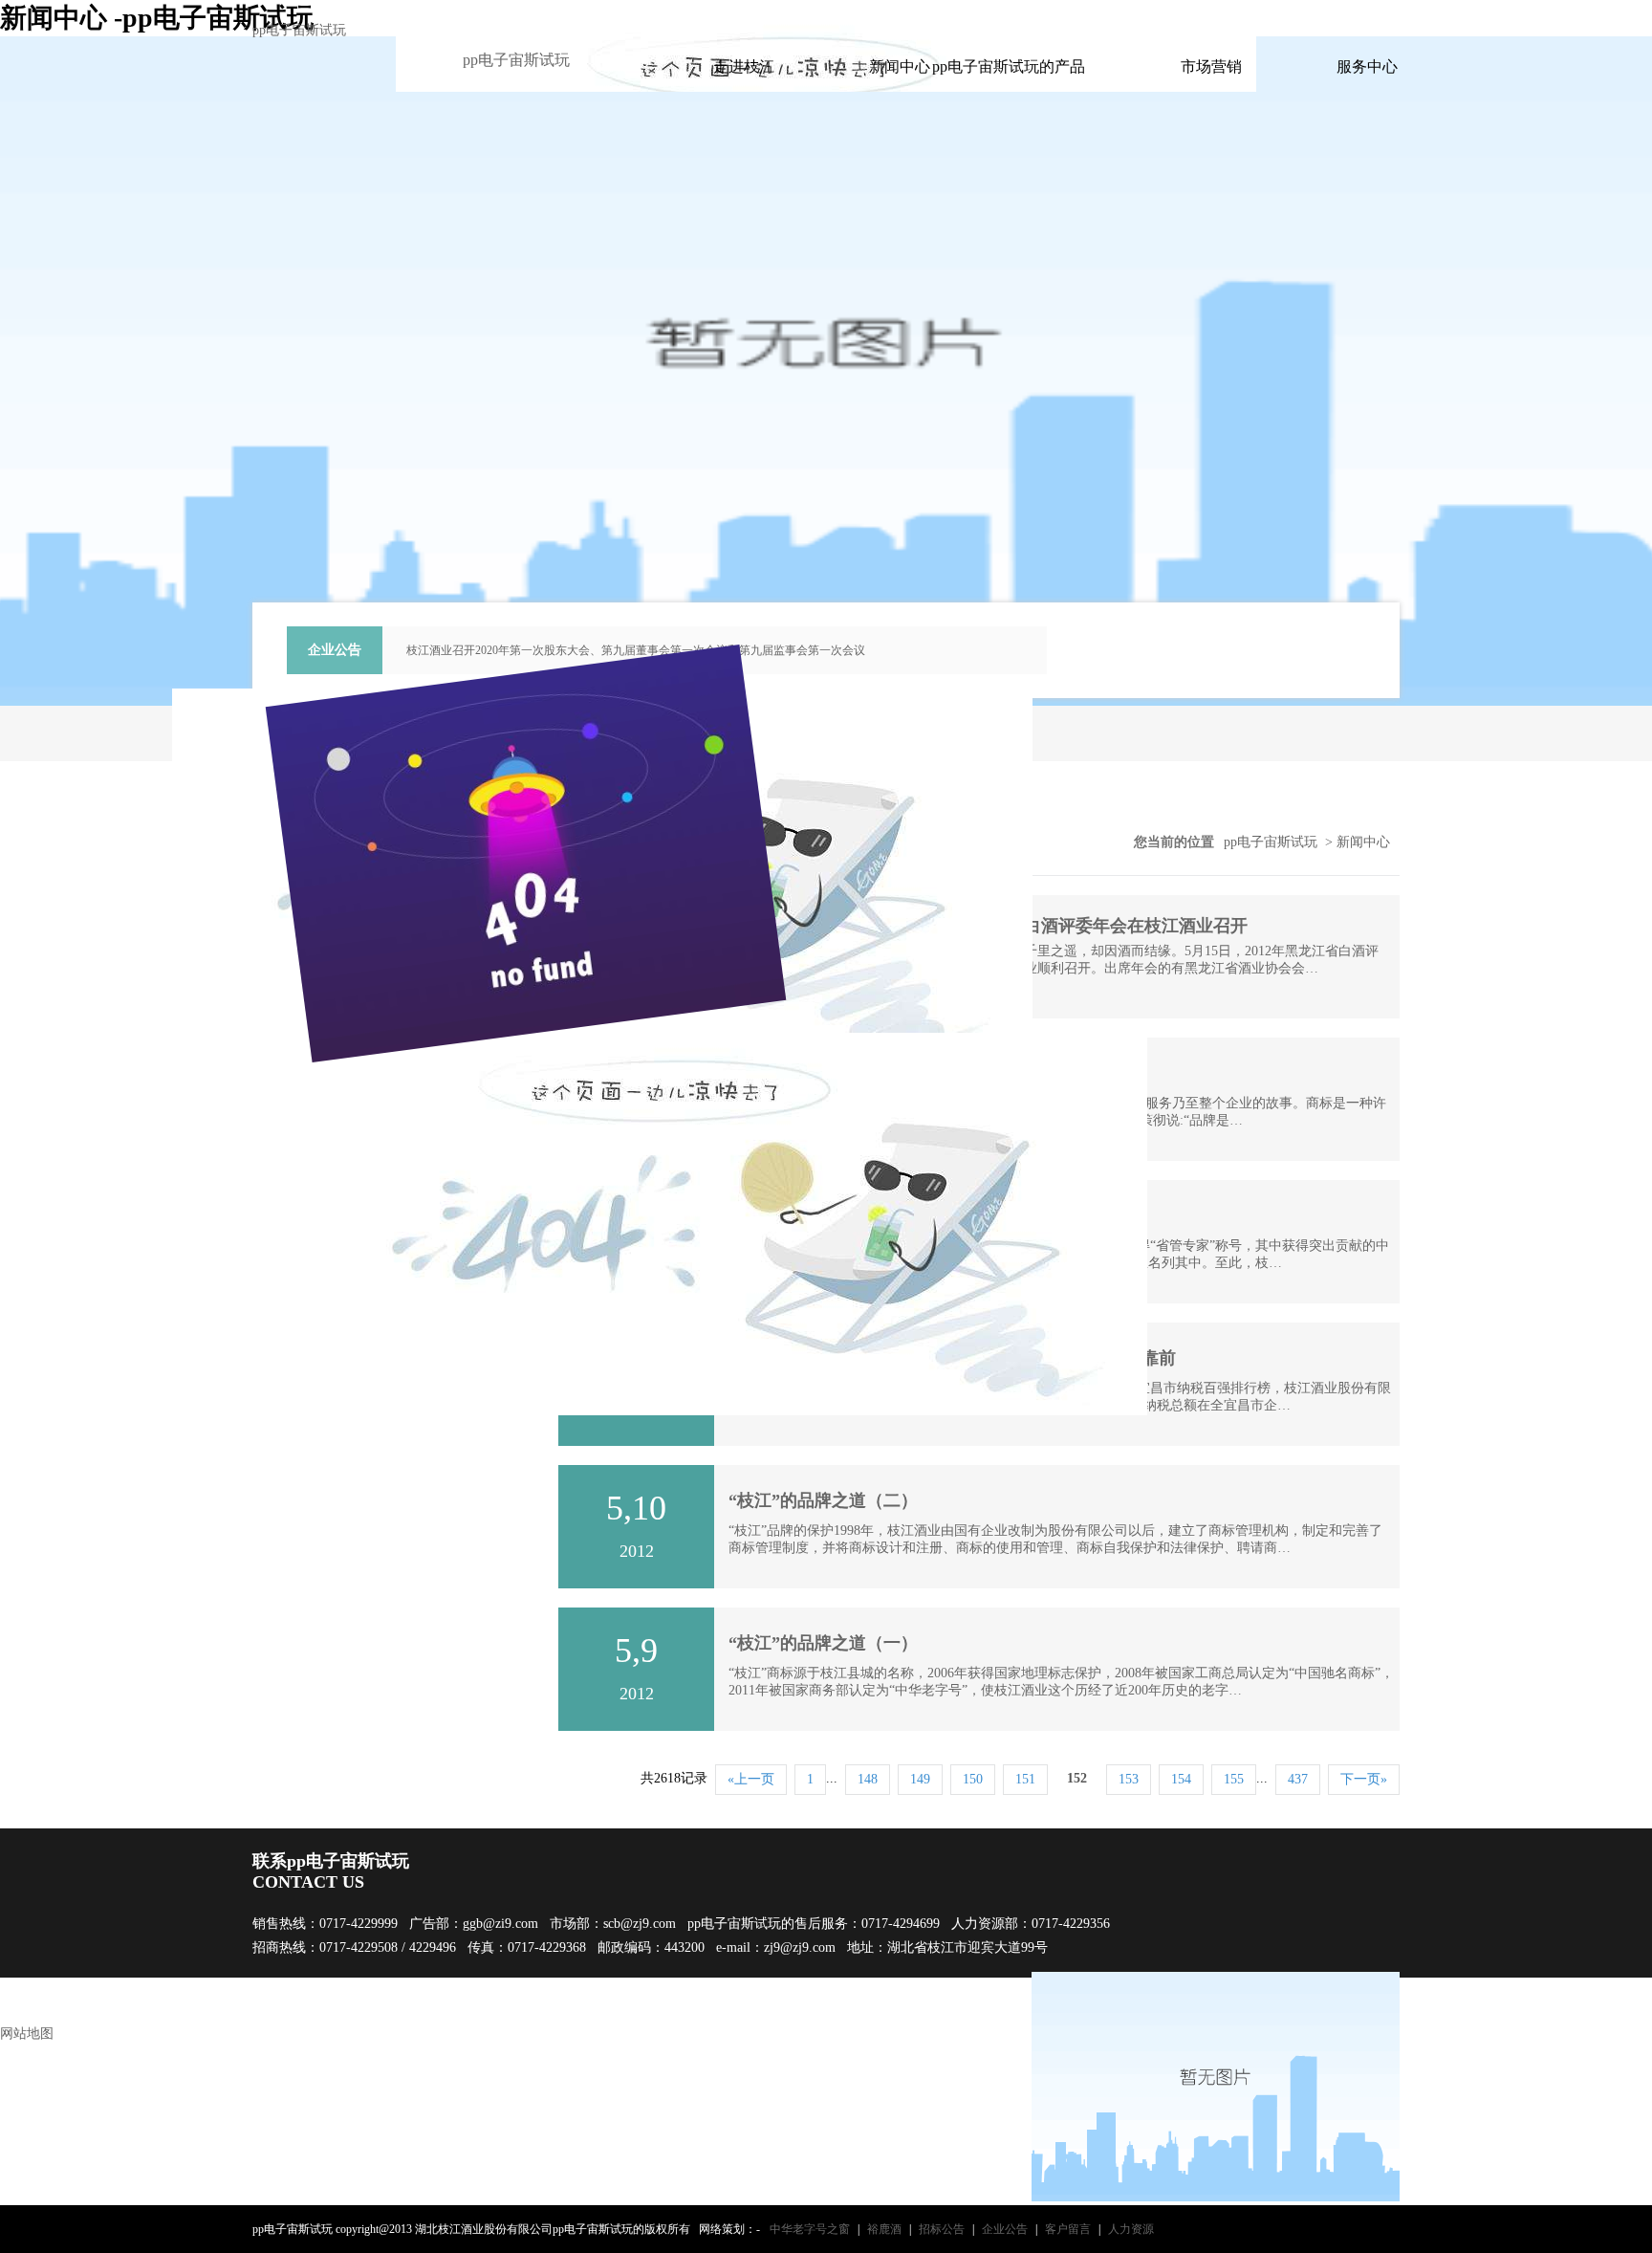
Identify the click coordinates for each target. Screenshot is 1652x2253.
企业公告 (1005, 2229)
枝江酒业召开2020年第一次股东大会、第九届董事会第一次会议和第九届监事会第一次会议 (636, 650)
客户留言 (1068, 2229)
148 (868, 1779)
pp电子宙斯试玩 (299, 30)
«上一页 (751, 1779)
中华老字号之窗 (810, 2229)
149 (920, 1779)
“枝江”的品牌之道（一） (823, 1643)
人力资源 (1131, 2229)
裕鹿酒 (884, 2229)
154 (1181, 1779)
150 (973, 1779)
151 (1025, 1779)
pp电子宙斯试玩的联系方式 (1138, 18)
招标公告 (942, 2229)
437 (1298, 1779)
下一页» (1364, 1779)
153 (1129, 1779)
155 (1234, 1779)
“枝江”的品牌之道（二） (823, 1500)
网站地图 (27, 2034)
